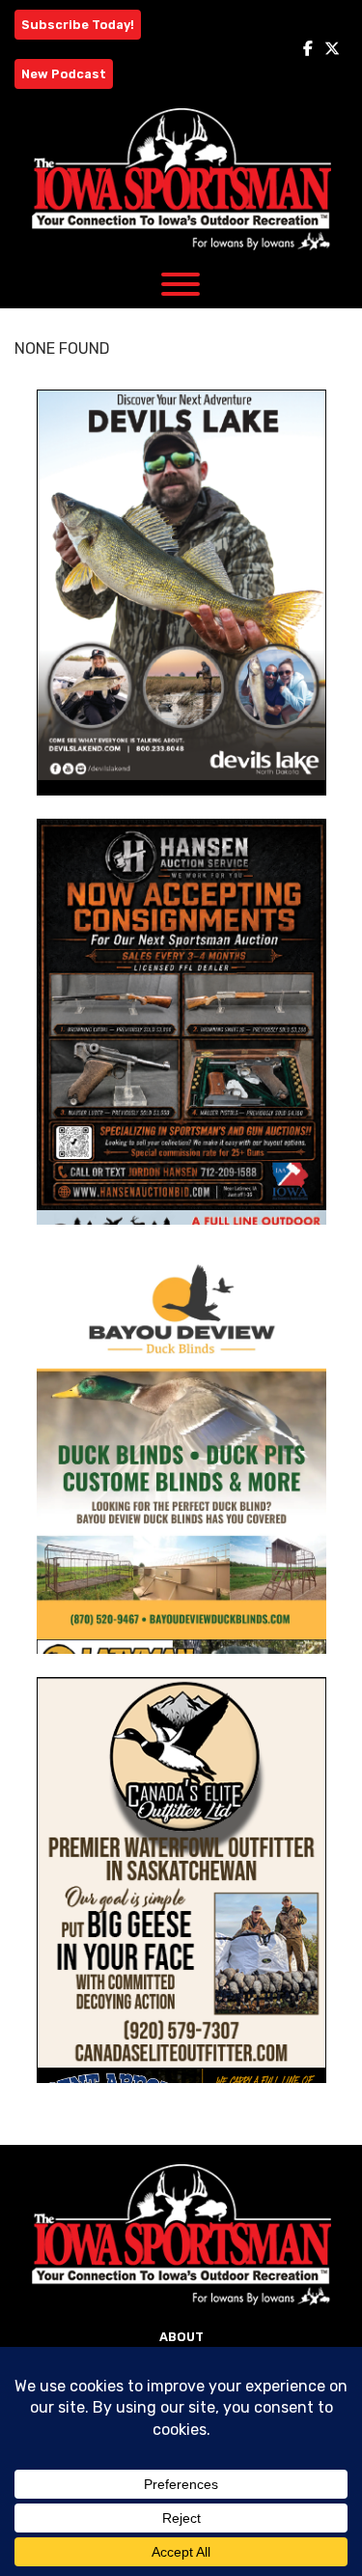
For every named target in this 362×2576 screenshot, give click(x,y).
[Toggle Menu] (181, 284)
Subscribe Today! (78, 25)
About (181, 2337)
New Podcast (64, 74)
